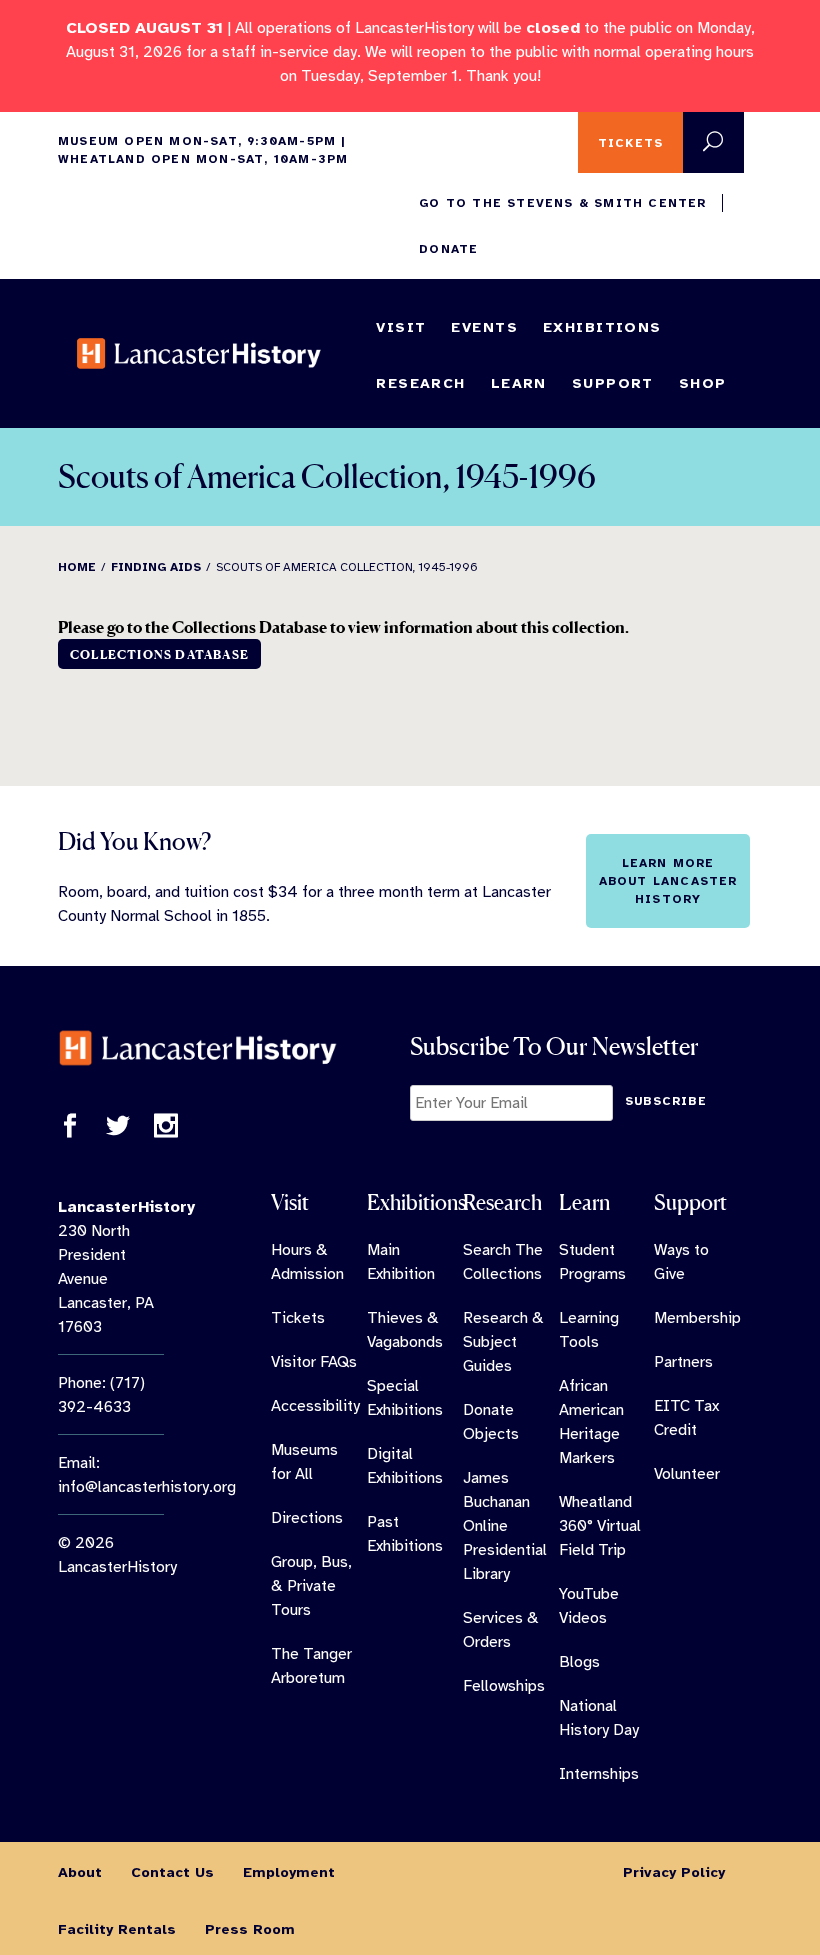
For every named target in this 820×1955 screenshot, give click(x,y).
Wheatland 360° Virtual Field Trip (600, 1526)
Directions (307, 1518)
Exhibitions (602, 327)
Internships (599, 1774)
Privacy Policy (674, 1872)
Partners (683, 1362)
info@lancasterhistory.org (147, 1487)
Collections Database (159, 654)
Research (420, 383)
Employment (289, 1872)
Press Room (250, 1929)
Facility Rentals (117, 1929)
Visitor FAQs (314, 1362)
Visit (401, 327)
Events (484, 327)
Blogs (579, 1662)
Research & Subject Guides (503, 1342)
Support (613, 383)
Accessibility (315, 1406)
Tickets (630, 143)
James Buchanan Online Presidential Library (505, 1526)
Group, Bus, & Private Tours (311, 1586)
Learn (519, 383)
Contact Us (172, 1872)
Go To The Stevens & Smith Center (562, 203)
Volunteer (687, 1474)
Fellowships (504, 1686)
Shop (703, 383)
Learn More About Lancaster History (668, 881)
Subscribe (666, 1101)
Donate (448, 249)
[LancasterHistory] (199, 353)
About (80, 1872)
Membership (697, 1318)
